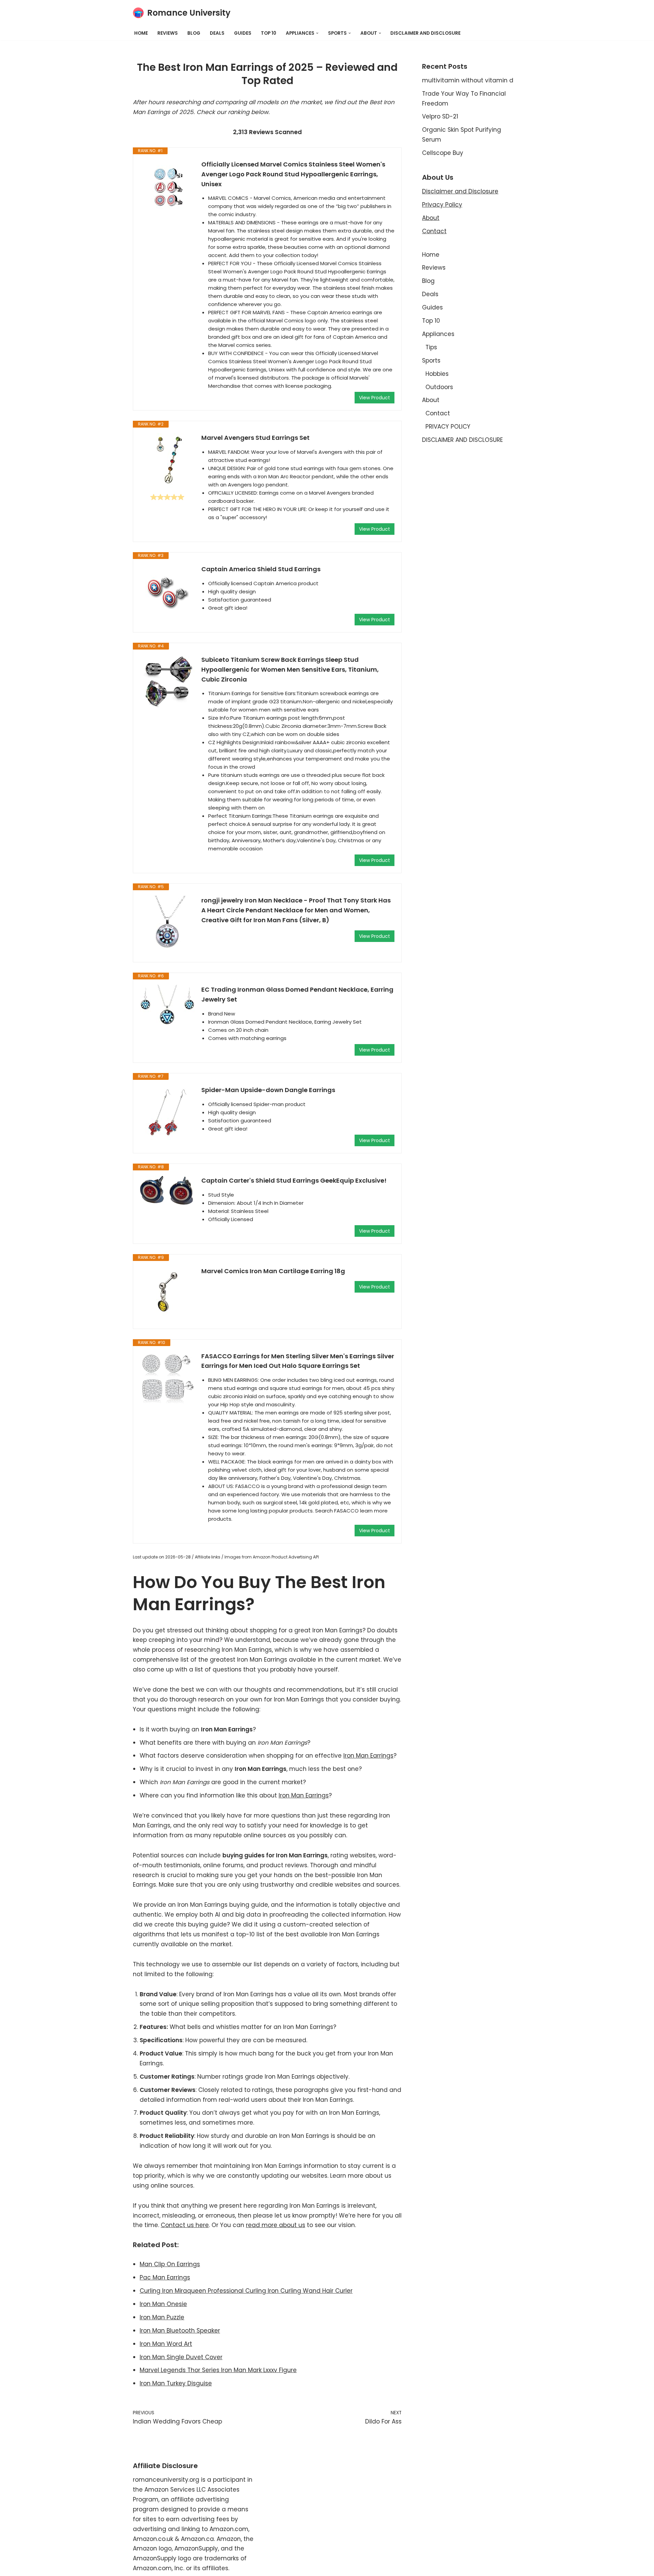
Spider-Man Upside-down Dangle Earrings (268, 1090)
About (431, 218)
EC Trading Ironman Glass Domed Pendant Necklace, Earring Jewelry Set (297, 994)
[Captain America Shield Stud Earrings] (167, 592)
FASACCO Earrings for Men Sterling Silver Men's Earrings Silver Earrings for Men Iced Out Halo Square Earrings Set (298, 1361)
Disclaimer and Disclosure (460, 191)
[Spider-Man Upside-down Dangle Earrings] (167, 1113)
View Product (375, 398)
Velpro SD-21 (440, 116)
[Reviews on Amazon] (167, 497)
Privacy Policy (442, 205)
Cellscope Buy (443, 153)
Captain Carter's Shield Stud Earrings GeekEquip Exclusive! (294, 1180)
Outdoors (439, 387)
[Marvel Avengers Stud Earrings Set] (167, 460)
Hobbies (437, 374)
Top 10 (269, 33)
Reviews (168, 33)
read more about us (276, 2225)
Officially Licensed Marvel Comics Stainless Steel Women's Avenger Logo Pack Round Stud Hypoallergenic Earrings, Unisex (293, 174)
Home (141, 33)
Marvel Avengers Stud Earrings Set (255, 438)
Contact (434, 231)
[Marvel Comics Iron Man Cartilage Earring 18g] (167, 1292)
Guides (243, 33)
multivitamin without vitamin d (468, 80)
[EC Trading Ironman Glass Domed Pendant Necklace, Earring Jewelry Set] (167, 1005)
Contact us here (185, 2225)
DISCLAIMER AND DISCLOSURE (425, 33)
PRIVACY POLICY (448, 427)
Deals (217, 33)
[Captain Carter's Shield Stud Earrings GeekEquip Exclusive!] (167, 1191)
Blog (194, 33)
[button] (317, 33)
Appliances (438, 334)
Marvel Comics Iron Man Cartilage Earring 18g (273, 1271)
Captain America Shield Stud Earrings (261, 569)
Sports (431, 361)
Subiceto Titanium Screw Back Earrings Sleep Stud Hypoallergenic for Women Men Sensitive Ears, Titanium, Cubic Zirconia (290, 669)
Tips (431, 347)
